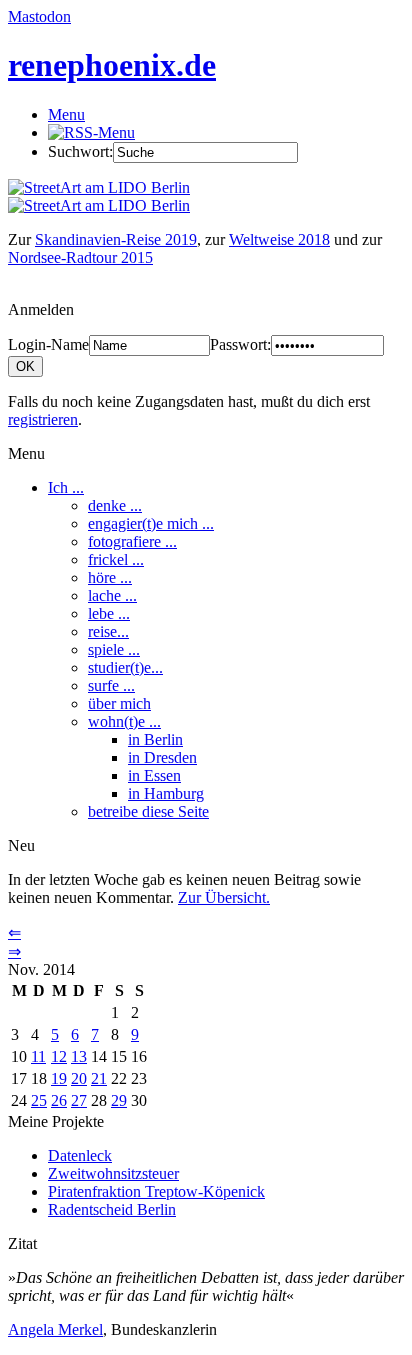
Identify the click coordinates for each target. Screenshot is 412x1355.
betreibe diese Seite (148, 811)
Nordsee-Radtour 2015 (80, 257)
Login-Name (48, 344)
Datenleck (80, 1155)
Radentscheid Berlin (112, 1209)
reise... (108, 631)
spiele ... (114, 649)
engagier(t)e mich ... (151, 523)
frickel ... (116, 559)
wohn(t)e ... (124, 721)
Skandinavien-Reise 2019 (116, 239)
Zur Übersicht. (224, 897)
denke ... (115, 505)
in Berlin (155, 739)
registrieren (43, 419)
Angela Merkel (55, 1329)
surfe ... (111, 685)
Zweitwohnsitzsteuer (113, 1173)
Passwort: (240, 344)
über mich (119, 703)
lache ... (112, 595)
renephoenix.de (112, 65)
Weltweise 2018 (279, 239)
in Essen (154, 775)
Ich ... (66, 487)
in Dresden (162, 757)
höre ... (110, 577)
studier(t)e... (125, 667)
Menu (66, 114)
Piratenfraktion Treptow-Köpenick (156, 1191)
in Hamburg (166, 793)
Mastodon (39, 16)
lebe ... (109, 613)
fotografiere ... (132, 541)
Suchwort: (80, 151)
